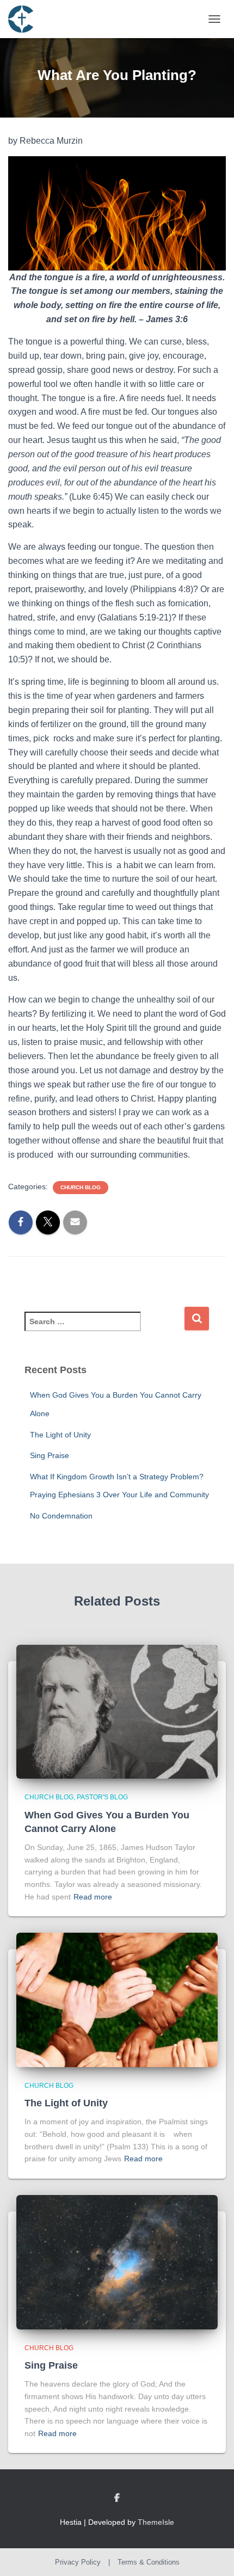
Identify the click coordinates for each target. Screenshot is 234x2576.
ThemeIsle (156, 2522)
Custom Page (117, 2498)
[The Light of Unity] (117, 1999)
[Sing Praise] (117, 2261)
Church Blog (81, 1187)
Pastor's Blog (102, 1797)
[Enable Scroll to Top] (213, 2554)
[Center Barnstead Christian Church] (25, 19)
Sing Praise (50, 1455)
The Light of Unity (60, 1435)
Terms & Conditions (149, 2562)
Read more (93, 1897)
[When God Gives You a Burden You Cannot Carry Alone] (117, 1711)
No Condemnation (61, 1516)
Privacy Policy (78, 2562)
